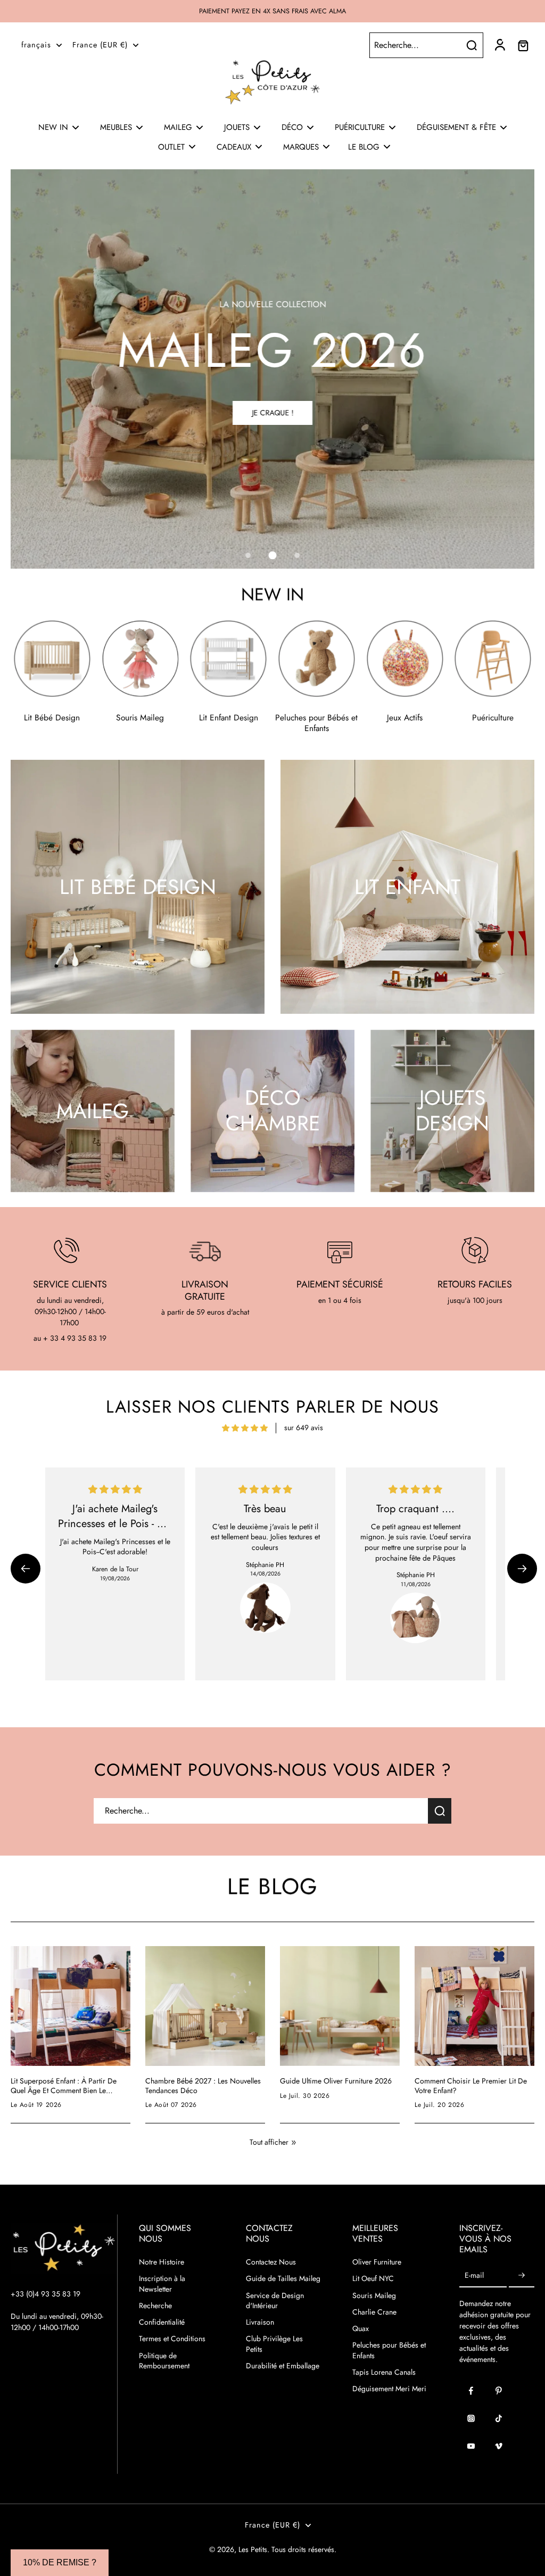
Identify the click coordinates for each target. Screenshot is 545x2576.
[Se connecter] (499, 45)
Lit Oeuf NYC (373, 2279)
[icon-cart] (523, 45)
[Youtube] (471, 2446)
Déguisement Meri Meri (389, 2389)
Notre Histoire (162, 2262)
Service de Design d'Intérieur (275, 2301)
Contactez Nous (271, 2262)
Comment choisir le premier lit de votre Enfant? (471, 2086)
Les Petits (253, 2549)
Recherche (155, 2306)
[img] (245, 1428)
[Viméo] (499, 2446)
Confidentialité (162, 2322)
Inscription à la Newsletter (162, 2284)
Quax (361, 2329)
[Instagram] (471, 2418)
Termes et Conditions (172, 2339)
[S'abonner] (522, 2275)
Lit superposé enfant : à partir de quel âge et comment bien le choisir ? (64, 2086)
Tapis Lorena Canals (384, 2372)
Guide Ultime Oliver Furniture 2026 (336, 2081)
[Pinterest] (499, 2391)
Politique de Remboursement (164, 2361)
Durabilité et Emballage (283, 2366)
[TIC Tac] (499, 2418)
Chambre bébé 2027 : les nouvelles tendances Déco (203, 2086)
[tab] (248, 555)
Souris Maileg (374, 2296)
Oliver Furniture (377, 2262)
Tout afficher (269, 2142)
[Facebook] (471, 2391)
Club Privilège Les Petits (274, 2344)
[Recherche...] (472, 45)
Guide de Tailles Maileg (283, 2279)
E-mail (474, 2275)
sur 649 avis (304, 1428)
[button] (26, 1569)
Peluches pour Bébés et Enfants (389, 2350)
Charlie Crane (374, 2312)
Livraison (260, 2322)
